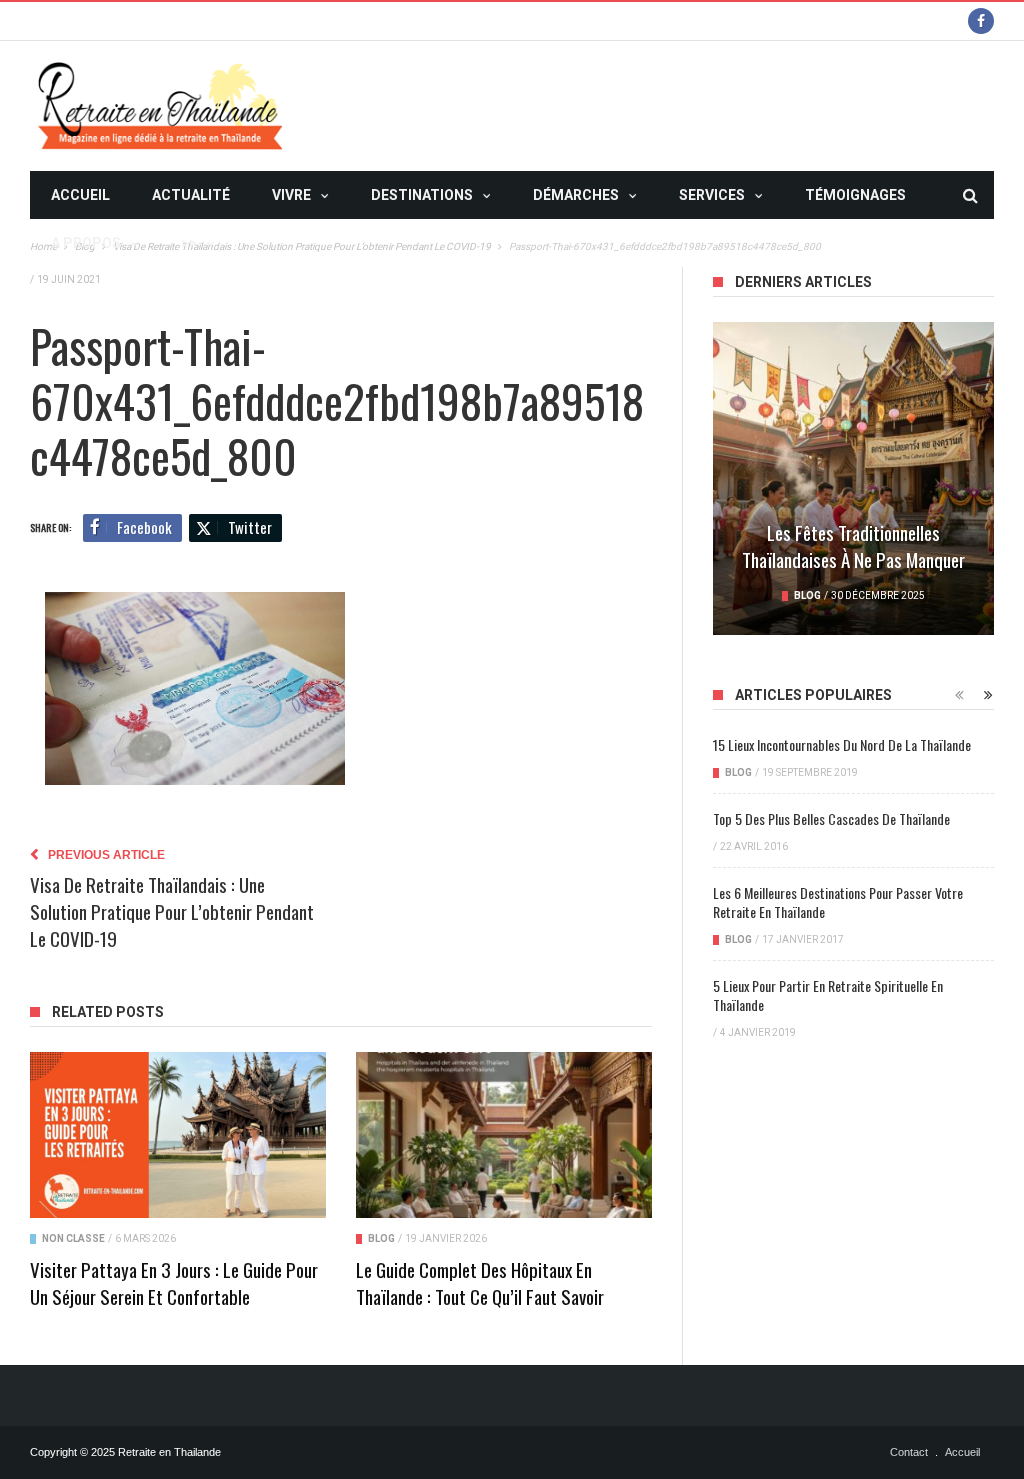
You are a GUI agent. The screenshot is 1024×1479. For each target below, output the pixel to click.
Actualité (191, 195)
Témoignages (855, 195)
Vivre (291, 195)
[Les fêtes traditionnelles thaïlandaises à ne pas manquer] (853, 478)
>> (189, 243)
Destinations (422, 195)
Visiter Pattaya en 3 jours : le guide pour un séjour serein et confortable (174, 1282)
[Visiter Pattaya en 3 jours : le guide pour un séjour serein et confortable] (178, 1135)
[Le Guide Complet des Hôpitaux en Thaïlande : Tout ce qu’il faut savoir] (504, 1135)
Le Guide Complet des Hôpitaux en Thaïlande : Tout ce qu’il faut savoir (480, 1282)
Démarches (576, 195)
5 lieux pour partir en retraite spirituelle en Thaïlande (828, 995)
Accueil (80, 195)
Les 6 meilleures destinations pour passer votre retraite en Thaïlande (838, 902)
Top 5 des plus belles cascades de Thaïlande (831, 818)
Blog (381, 1238)
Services (712, 195)
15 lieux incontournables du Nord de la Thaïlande (842, 744)
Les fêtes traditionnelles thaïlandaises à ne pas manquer (853, 545)
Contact (909, 1452)
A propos (86, 243)
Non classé (73, 1238)
